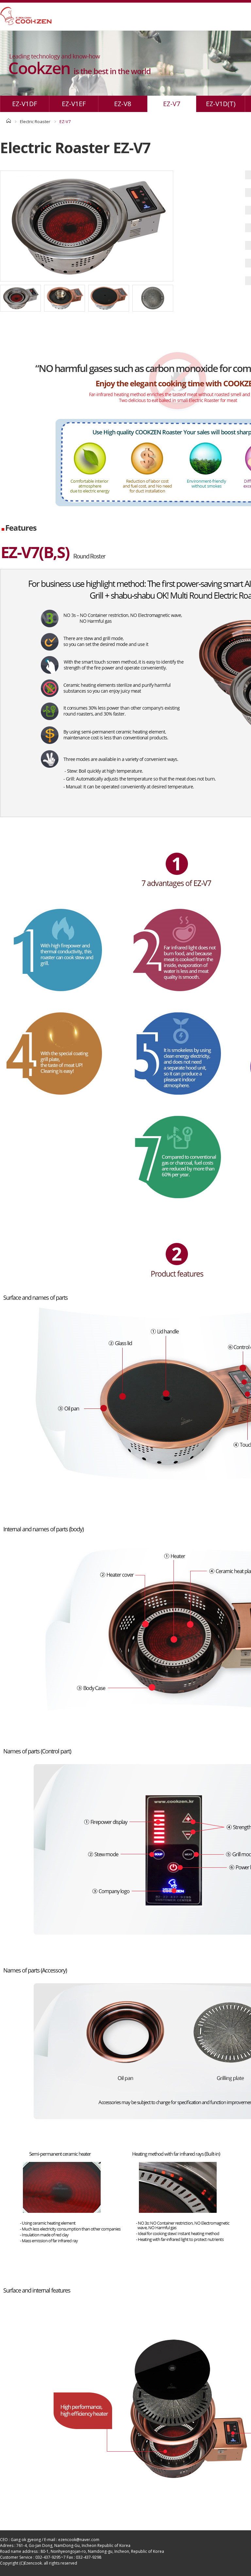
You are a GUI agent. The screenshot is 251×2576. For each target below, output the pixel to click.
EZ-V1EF (74, 104)
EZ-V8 (123, 104)
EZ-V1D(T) (221, 104)
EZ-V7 (172, 104)
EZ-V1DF (25, 104)
